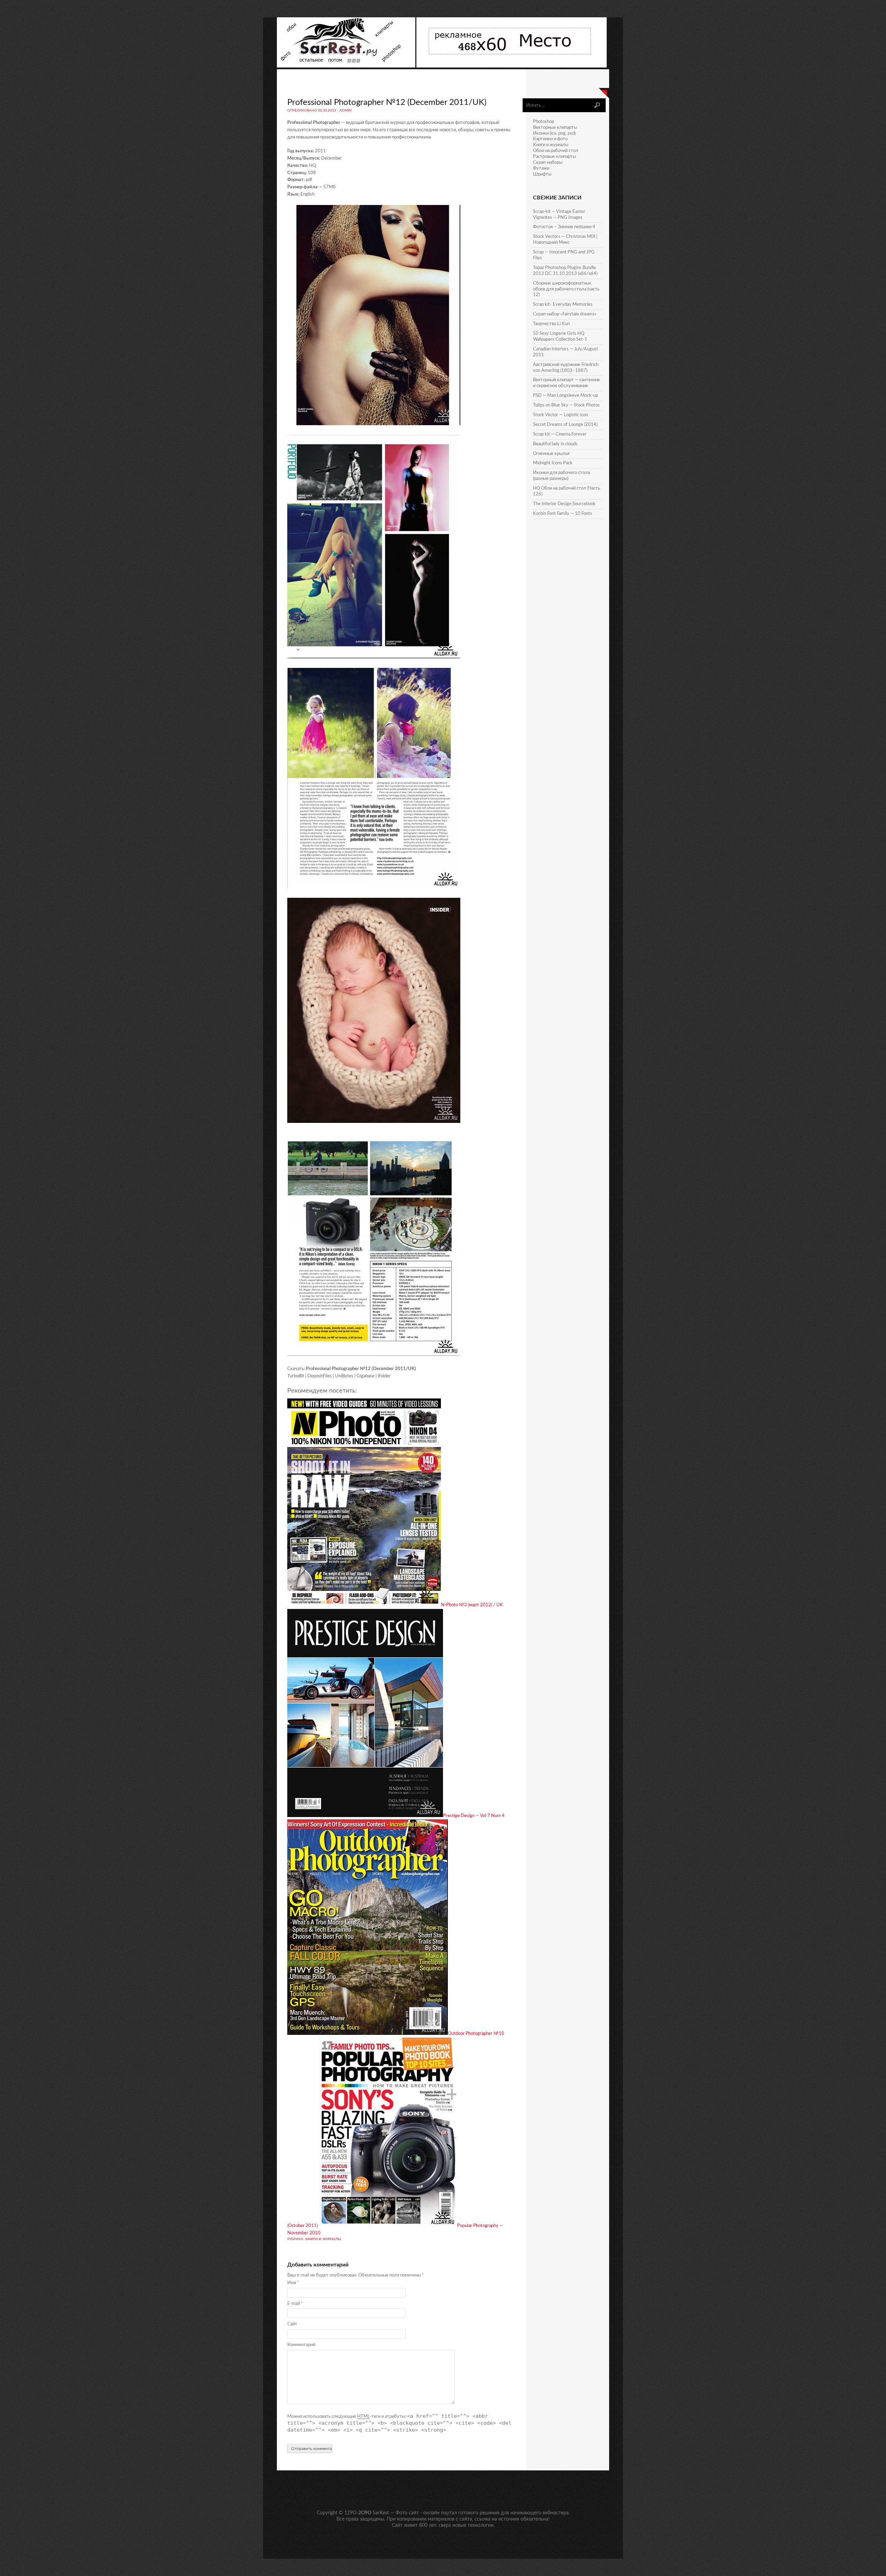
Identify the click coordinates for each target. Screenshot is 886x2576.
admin (346, 110)
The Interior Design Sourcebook (564, 504)
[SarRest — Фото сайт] (347, 66)
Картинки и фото (550, 139)
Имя (293, 2283)
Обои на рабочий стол (556, 151)
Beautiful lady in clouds (555, 444)
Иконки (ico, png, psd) (554, 133)
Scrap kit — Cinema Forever (560, 434)
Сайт (292, 2324)
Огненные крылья (551, 454)
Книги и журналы (323, 2239)
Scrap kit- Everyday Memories (563, 305)
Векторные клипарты (555, 128)
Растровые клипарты (554, 157)
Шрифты (542, 174)
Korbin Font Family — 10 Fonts (563, 514)
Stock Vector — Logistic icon (560, 415)
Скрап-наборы (548, 163)
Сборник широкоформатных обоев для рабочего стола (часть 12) (566, 289)
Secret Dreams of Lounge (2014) (565, 425)
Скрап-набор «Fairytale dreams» (565, 314)
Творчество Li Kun (551, 324)
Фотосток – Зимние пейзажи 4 (564, 227)
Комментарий (301, 2345)
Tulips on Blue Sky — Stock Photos (566, 405)
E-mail (295, 2304)
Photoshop (544, 122)
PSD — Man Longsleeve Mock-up (566, 396)
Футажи (541, 168)
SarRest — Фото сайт (396, 2513)
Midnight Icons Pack (553, 463)
